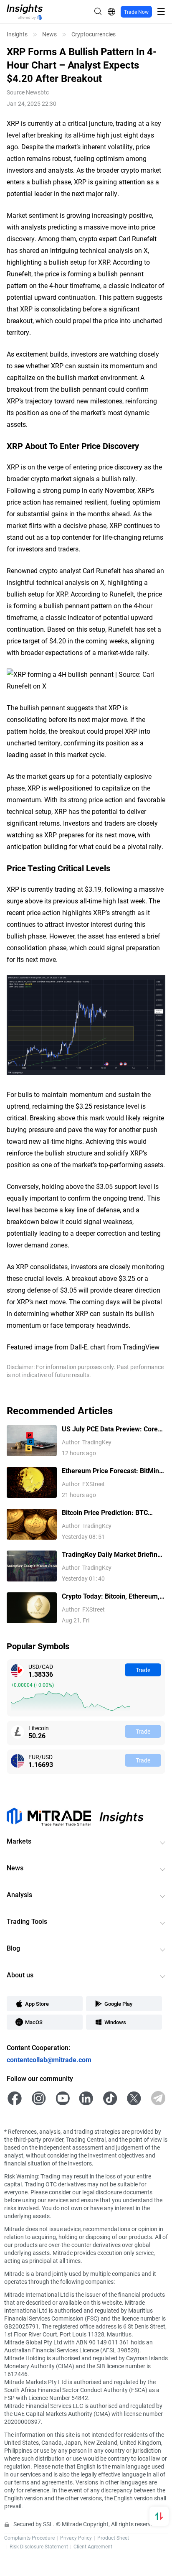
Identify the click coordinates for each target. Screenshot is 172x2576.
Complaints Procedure (29, 2538)
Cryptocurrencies (94, 34)
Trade (143, 1670)
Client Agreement (93, 2546)
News (49, 34)
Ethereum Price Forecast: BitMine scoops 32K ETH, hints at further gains (112, 1471)
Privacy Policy (76, 2538)
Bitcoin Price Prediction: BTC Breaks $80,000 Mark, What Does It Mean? (112, 1513)
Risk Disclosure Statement (39, 2546)
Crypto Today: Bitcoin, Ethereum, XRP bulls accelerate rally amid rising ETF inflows (111, 1596)
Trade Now (136, 12)
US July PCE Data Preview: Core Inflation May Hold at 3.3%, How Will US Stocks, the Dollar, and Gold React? (110, 1429)
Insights (17, 34)
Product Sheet (113, 2538)
